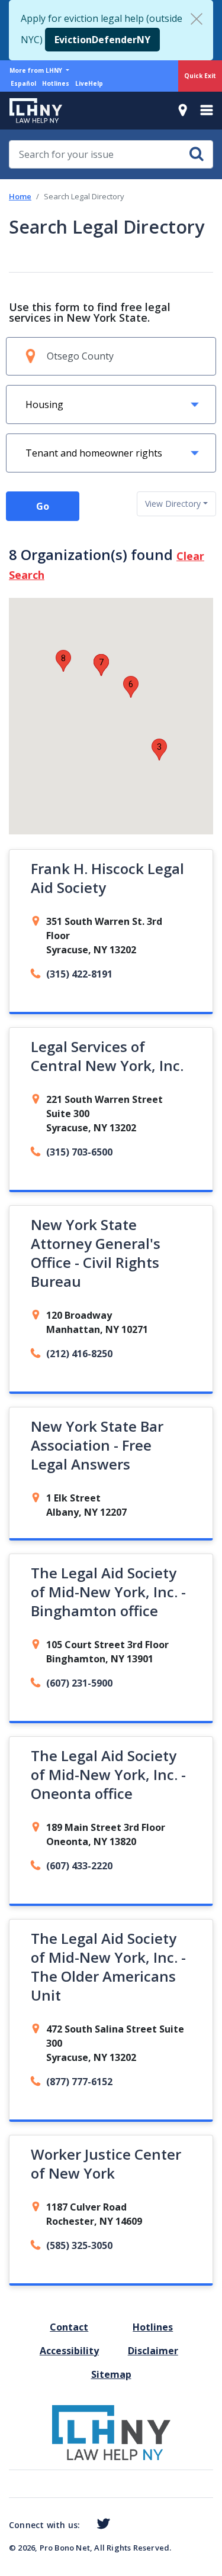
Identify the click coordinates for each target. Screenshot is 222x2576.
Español (23, 83)
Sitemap (111, 2374)
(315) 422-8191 (79, 974)
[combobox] (176, 504)
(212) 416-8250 (79, 1354)
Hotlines (56, 83)
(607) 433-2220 (79, 1866)
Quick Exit (200, 76)
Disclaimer (153, 2351)
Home (20, 196)
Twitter (101, 2524)
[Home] (31, 111)
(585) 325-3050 (79, 2245)
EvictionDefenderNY (102, 40)
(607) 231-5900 (79, 1683)
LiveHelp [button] (89, 83)
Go (43, 506)
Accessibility (69, 2351)
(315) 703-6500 (79, 1152)
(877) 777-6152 (79, 2082)
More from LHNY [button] (37, 70)
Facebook (85, 2526)
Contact (69, 2327)
